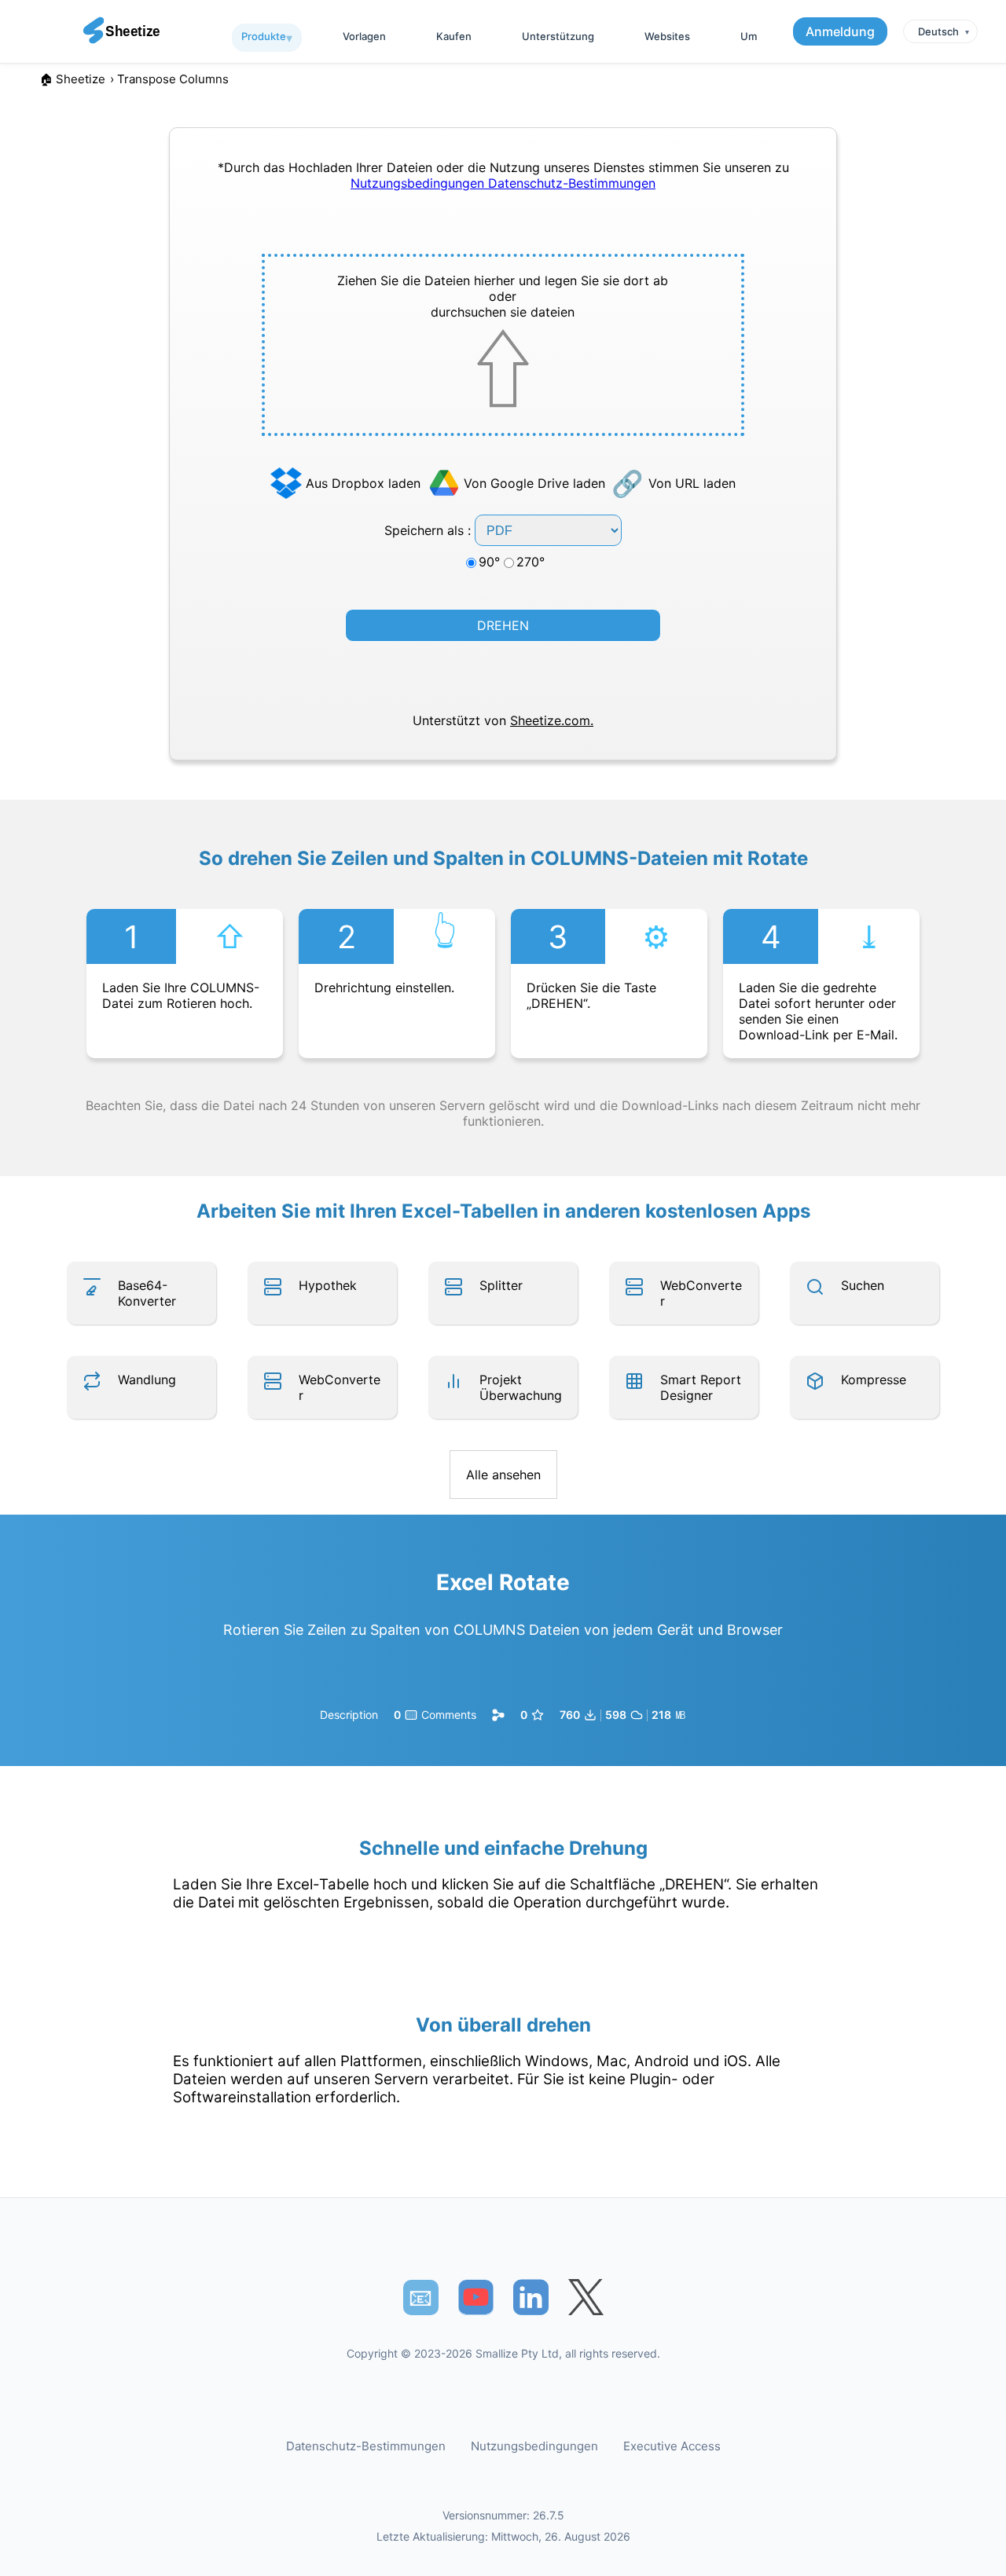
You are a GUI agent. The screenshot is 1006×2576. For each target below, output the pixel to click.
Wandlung (147, 1380)
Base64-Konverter (147, 1293)
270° (531, 562)
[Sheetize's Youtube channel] (476, 2298)
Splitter (501, 1285)
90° (489, 562)
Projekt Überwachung (521, 1387)
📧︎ (420, 2297)
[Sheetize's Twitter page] (586, 2298)
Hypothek (328, 1285)
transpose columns (173, 79)
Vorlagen (364, 36)
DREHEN (503, 625)
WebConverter (701, 1293)
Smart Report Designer (701, 1387)
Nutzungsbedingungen (419, 183)
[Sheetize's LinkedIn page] (531, 2298)
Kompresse (874, 1380)
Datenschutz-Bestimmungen (572, 183)
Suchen (863, 1285)
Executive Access (672, 2446)
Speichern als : (430, 530)
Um (749, 36)
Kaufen (454, 36)
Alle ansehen (503, 1475)
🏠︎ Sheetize (72, 79)
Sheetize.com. (552, 720)
